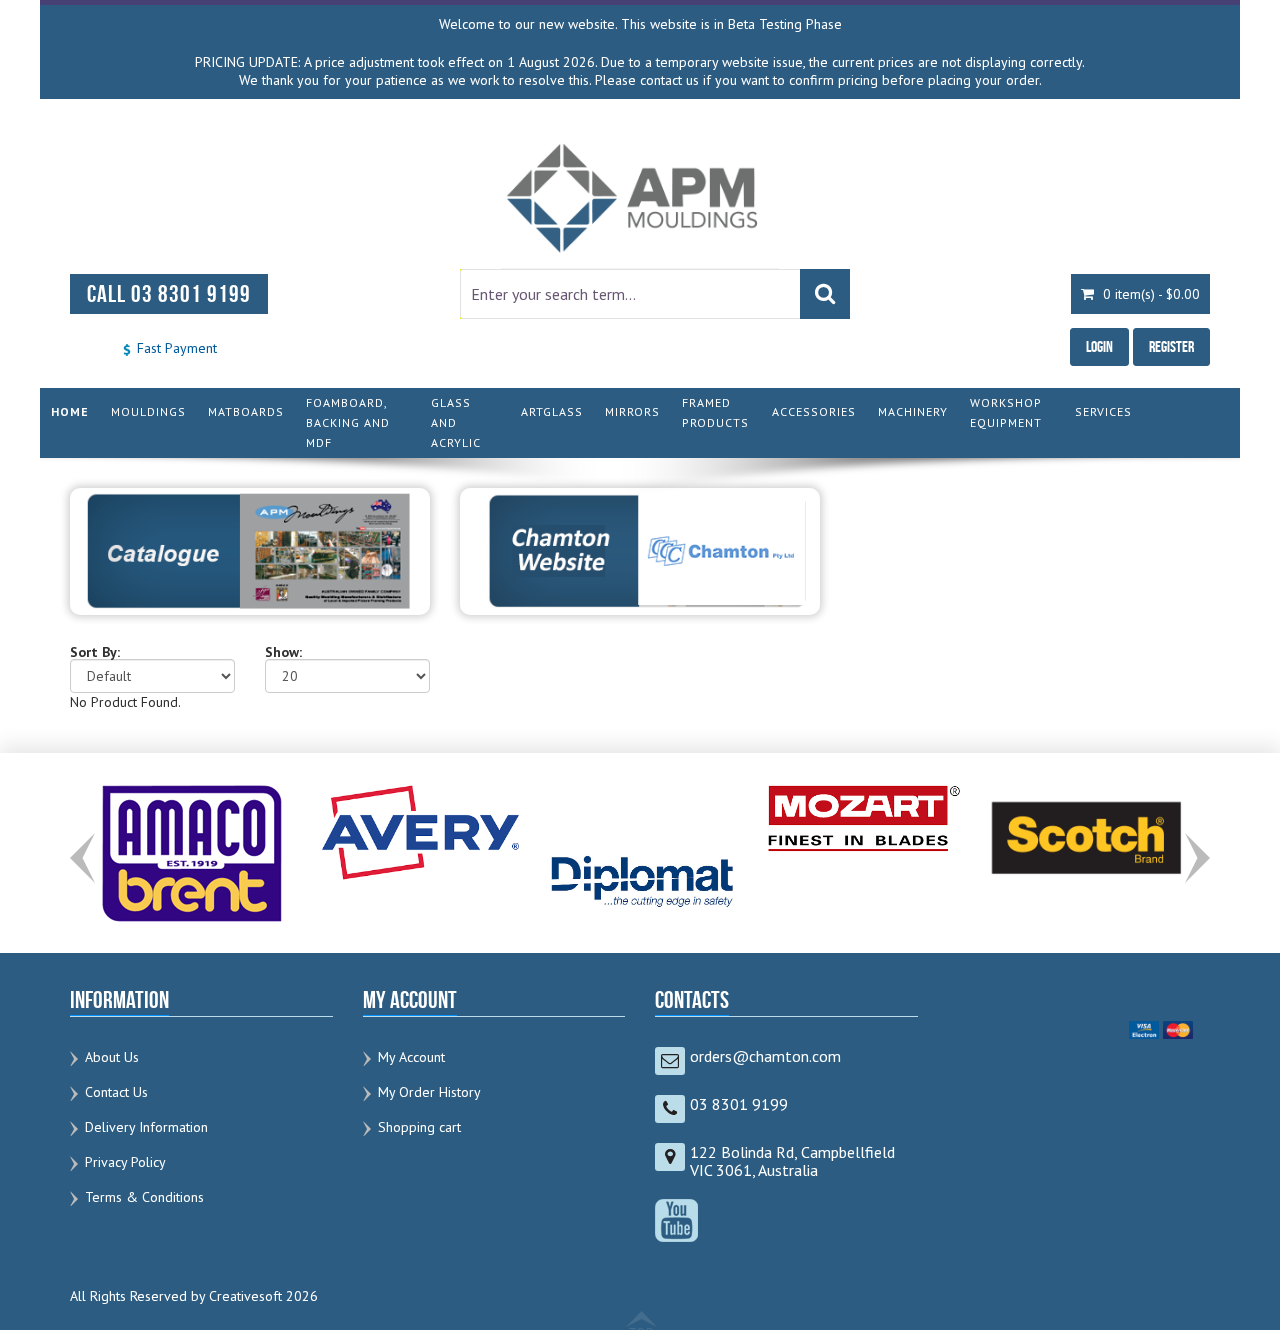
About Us (112, 1057)
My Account (411, 1057)
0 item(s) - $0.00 (1149, 294)
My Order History (429, 1092)
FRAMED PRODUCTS (715, 412)
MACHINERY (913, 411)
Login (1099, 346)
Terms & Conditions (144, 1197)
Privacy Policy (125, 1162)
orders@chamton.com (765, 1056)
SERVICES (1103, 411)
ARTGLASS (552, 411)
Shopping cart (419, 1127)
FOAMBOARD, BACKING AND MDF (348, 422)
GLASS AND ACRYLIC (456, 422)
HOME (70, 411)
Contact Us (116, 1092)
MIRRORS (632, 411)
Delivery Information (146, 1127)
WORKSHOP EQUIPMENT (1006, 412)
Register (1171, 346)
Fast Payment (175, 348)
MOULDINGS (148, 411)
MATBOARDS (246, 411)
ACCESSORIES (814, 411)
